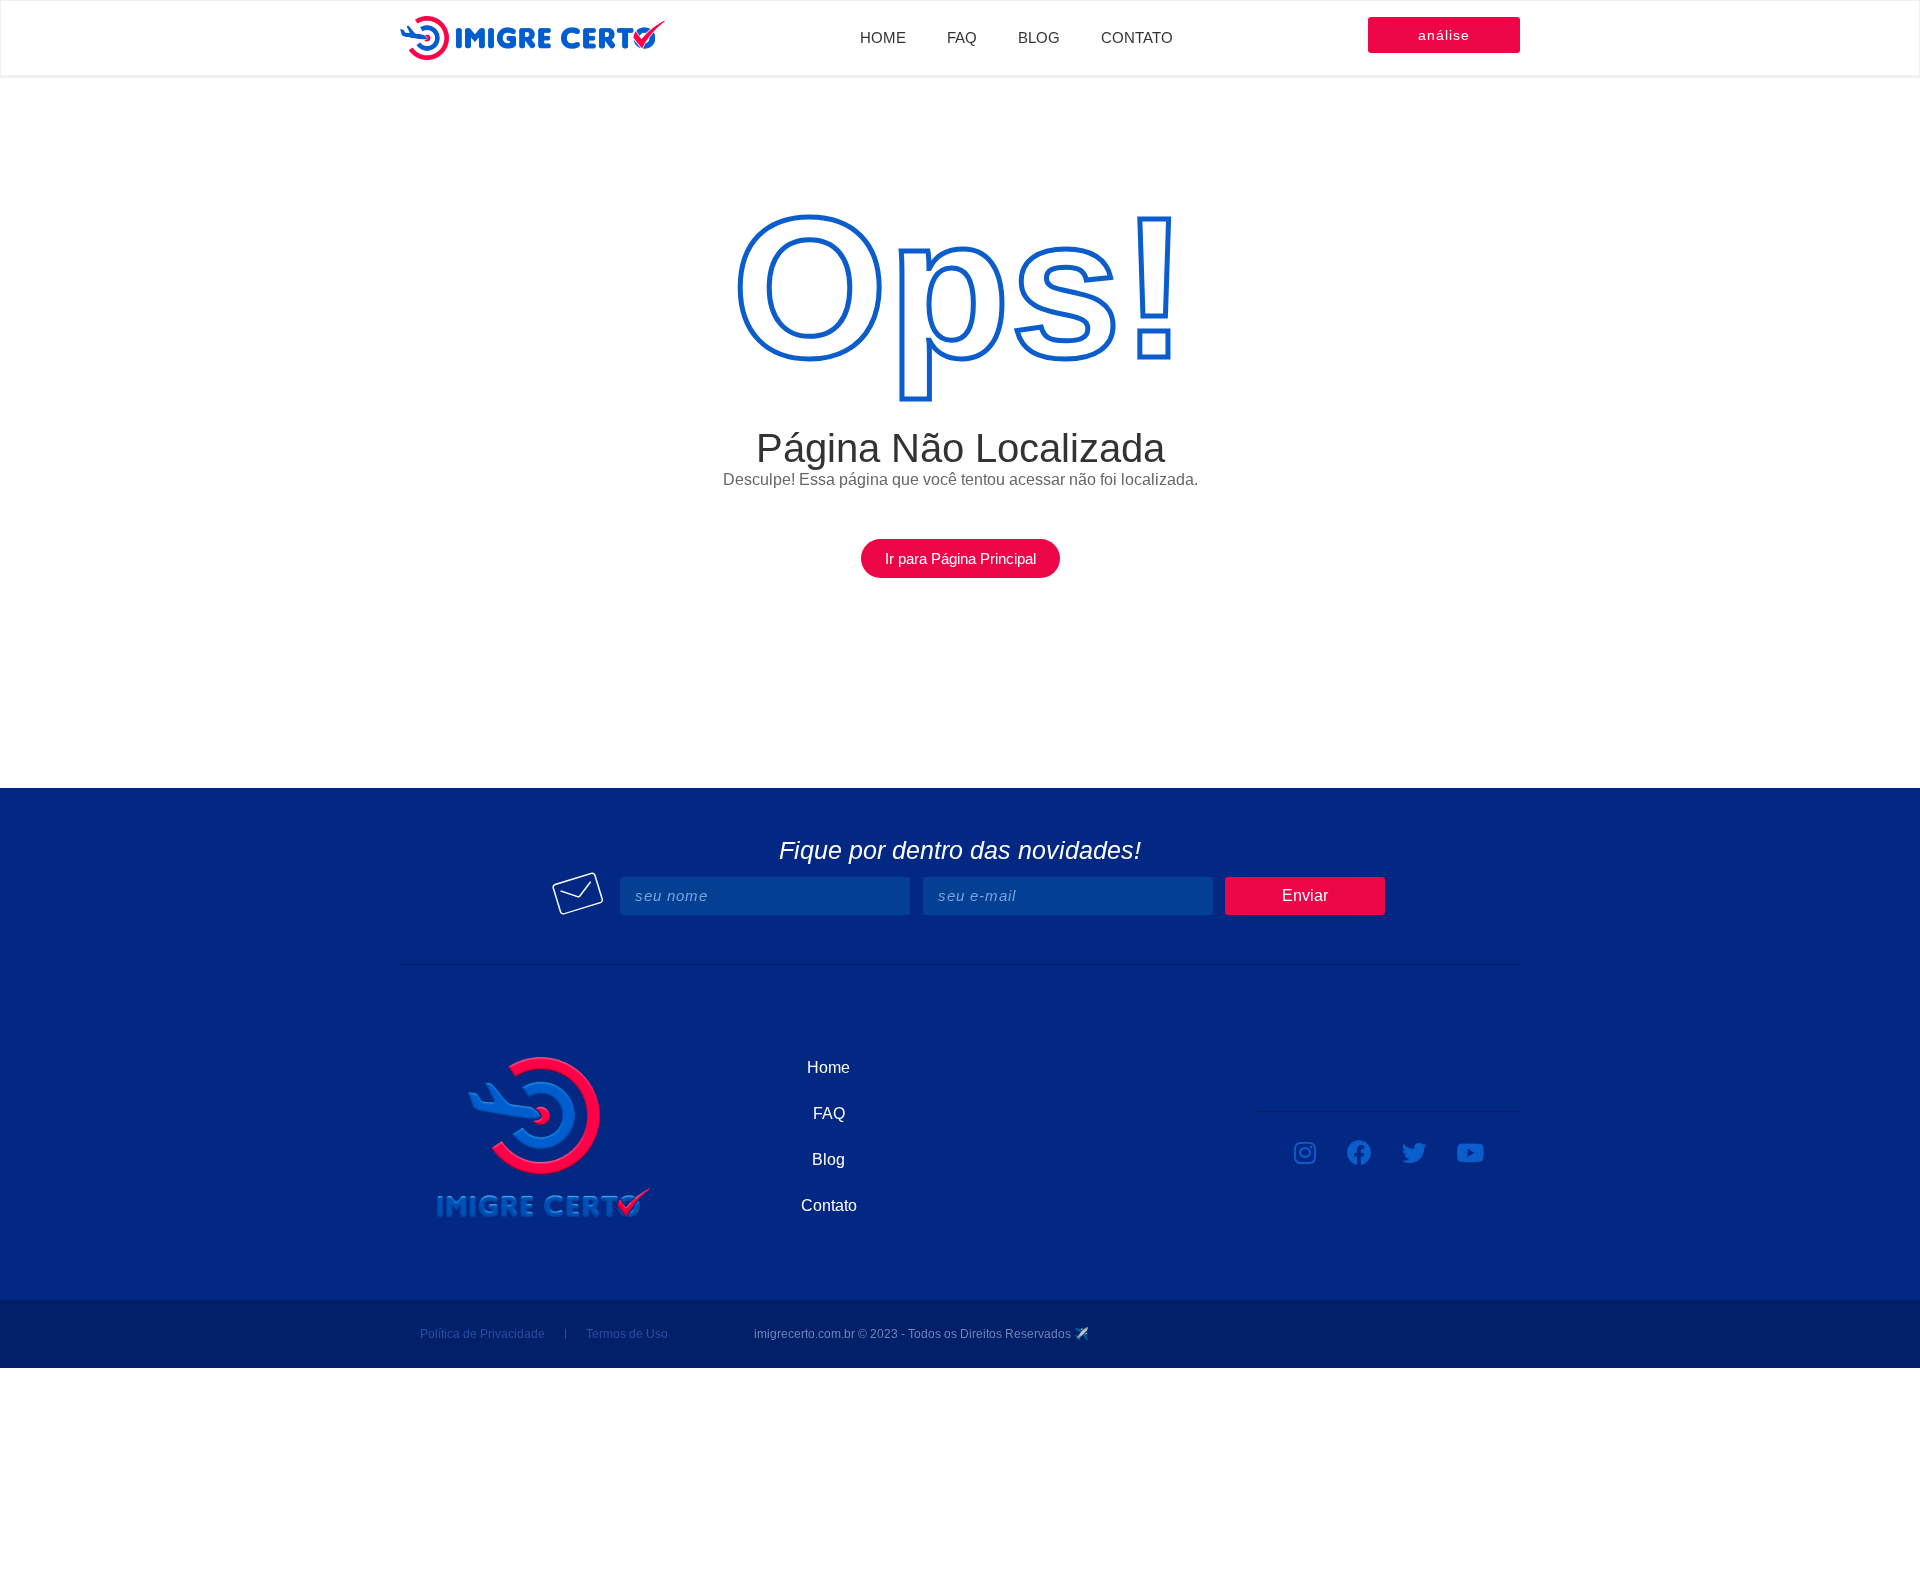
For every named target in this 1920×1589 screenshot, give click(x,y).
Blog (1039, 37)
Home (883, 37)
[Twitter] (1415, 1152)
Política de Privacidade (482, 1334)
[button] (960, 558)
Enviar (1305, 895)
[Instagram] (1305, 1152)
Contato (1137, 37)
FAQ (962, 37)
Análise (1444, 35)
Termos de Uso (627, 1334)
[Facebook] (1360, 1152)
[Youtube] (1470, 1152)
